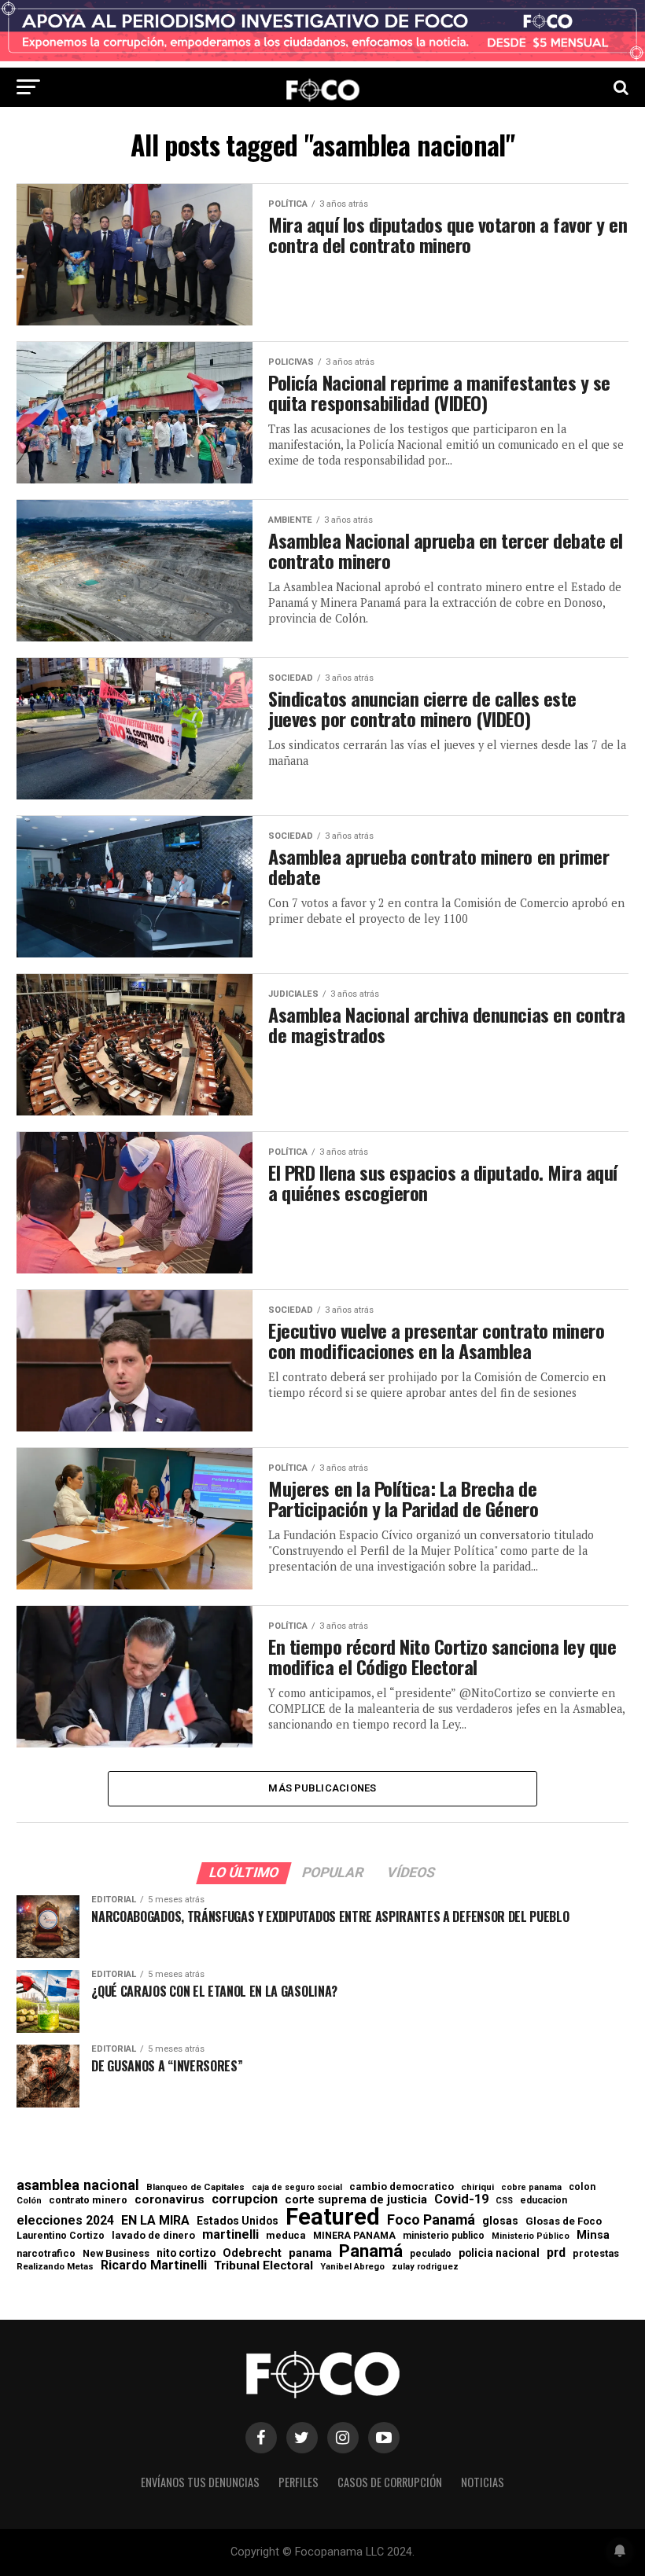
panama (310, 2253)
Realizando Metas (55, 2267)
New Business (116, 2254)
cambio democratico (402, 2187)
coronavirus (170, 2200)
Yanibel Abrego (352, 2267)
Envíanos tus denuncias (200, 2482)
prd (556, 2253)
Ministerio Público (531, 2237)
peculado (431, 2254)
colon (582, 2187)
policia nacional (499, 2254)
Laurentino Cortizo (61, 2236)
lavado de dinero (153, 2236)
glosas (500, 2221)
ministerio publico (444, 2236)
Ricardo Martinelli (154, 2265)
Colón (29, 2201)
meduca (286, 2236)
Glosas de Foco (564, 2221)
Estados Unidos (238, 2221)
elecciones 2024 (65, 2221)
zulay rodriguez (425, 2267)
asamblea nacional (78, 2185)
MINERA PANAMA (354, 2236)
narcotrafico (46, 2254)
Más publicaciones (322, 1788)
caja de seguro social (297, 2188)
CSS (504, 2201)
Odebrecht (252, 2253)
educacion (544, 2200)
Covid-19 (461, 2199)
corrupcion (245, 2199)
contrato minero (88, 2201)
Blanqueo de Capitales (195, 2188)
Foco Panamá (431, 2220)
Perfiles (299, 2482)
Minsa (593, 2235)
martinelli (230, 2235)
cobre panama (531, 2188)
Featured (333, 2217)
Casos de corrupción (390, 2482)
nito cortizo (186, 2254)
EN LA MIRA (155, 2221)
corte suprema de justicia (356, 2200)
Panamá (371, 2251)
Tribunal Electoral (264, 2266)
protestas (596, 2254)
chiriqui (477, 2187)
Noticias (483, 2482)
